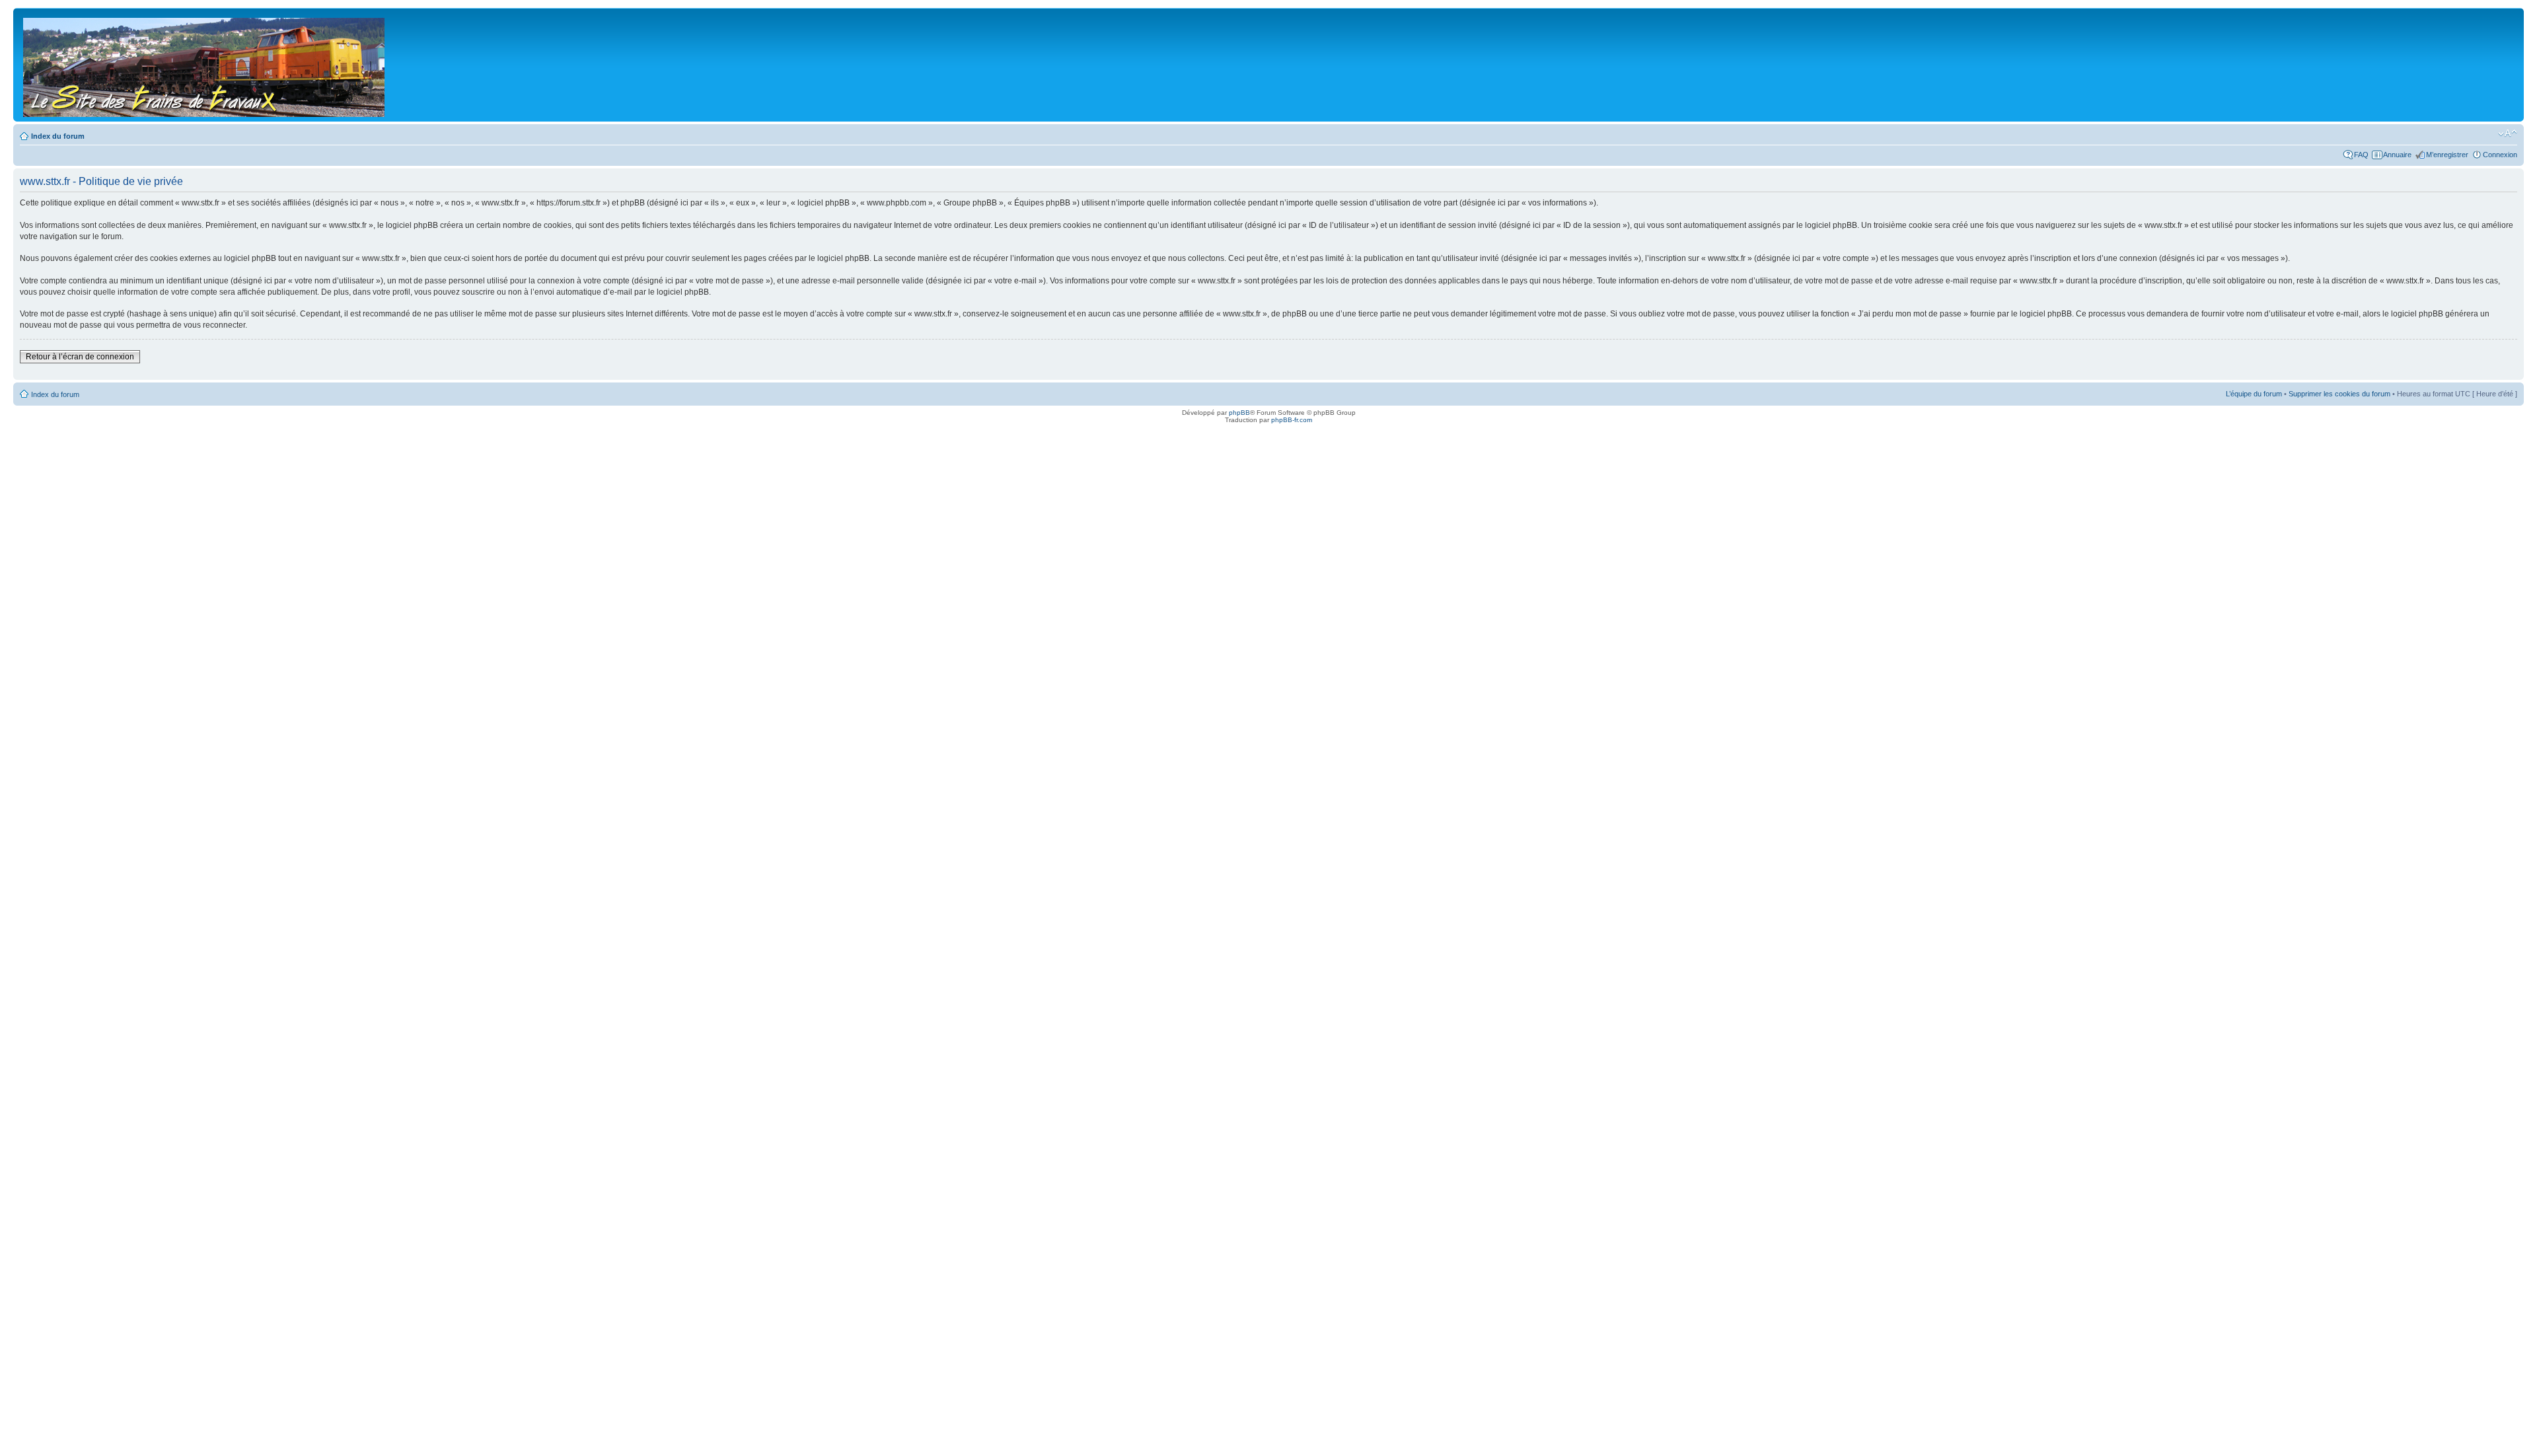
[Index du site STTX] (205, 65)
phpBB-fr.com (1292, 420)
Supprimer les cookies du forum (2339, 394)
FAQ (2361, 155)
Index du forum (58, 136)
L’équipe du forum (2254, 394)
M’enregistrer (2447, 155)
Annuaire (2397, 155)
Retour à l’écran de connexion (80, 357)
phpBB (1239, 413)
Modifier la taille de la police (2508, 133)
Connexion (2500, 155)
